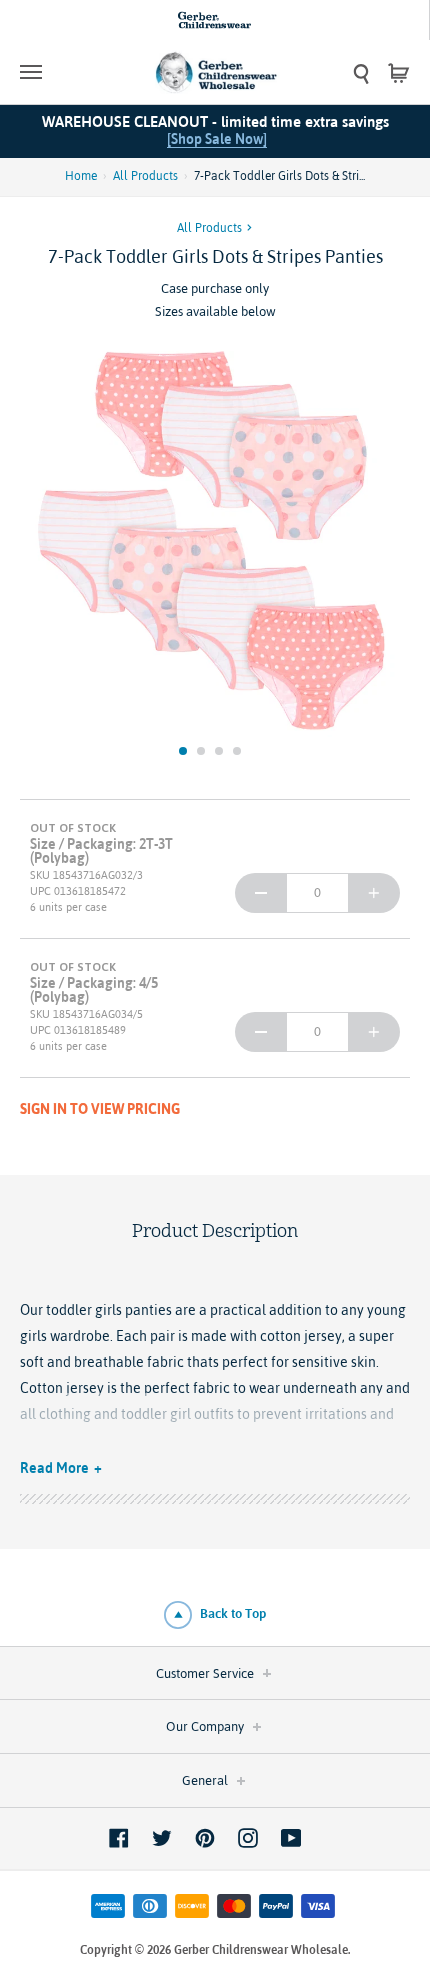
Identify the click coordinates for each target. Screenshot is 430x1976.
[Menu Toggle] (69, 72)
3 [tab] (219, 751)
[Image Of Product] (215, 542)
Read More (54, 1468)
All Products (145, 176)
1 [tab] (183, 751)
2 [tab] (201, 751)
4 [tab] (237, 751)
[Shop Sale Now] (217, 139)
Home (81, 176)
